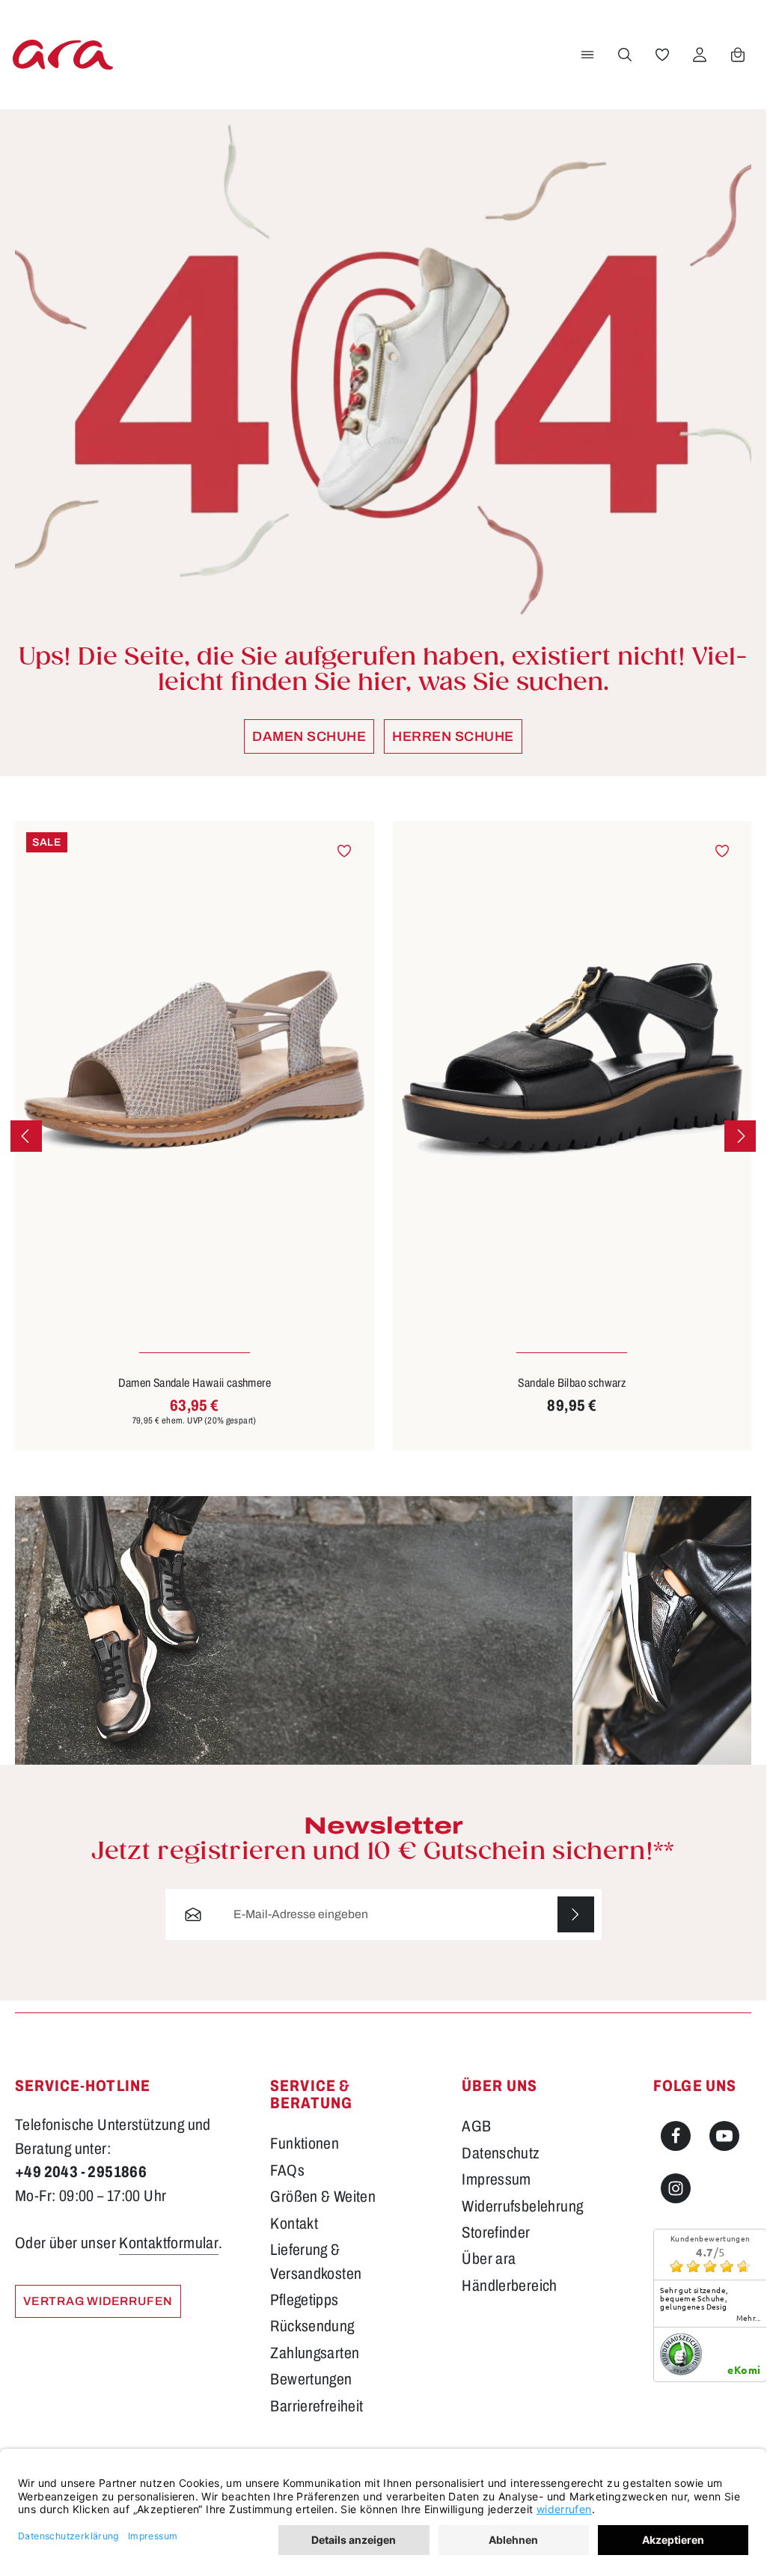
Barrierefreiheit (317, 2406)
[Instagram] (676, 2188)
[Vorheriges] (26, 1136)
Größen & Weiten (323, 2197)
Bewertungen (311, 2379)
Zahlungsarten (315, 2353)
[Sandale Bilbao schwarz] (572, 1060)
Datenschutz (501, 2153)
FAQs (287, 2170)
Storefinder (496, 2232)
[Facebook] (676, 2136)
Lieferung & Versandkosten (316, 2261)
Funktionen (305, 2143)
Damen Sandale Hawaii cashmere (195, 1383)
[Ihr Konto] (700, 55)
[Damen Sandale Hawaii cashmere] (195, 1060)
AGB (476, 2126)
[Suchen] (625, 55)
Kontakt (294, 2224)
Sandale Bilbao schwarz (572, 1383)
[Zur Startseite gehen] (63, 54)
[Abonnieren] (575, 1914)
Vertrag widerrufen (98, 2301)
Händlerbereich (510, 2286)
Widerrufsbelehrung (522, 2206)
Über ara (489, 2259)
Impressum (496, 2179)
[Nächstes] (740, 1136)
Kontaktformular (169, 2243)
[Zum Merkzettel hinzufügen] (344, 850)
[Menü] (587, 55)
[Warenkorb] (738, 55)
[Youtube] (724, 2136)
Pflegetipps (304, 2300)
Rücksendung (312, 2326)
